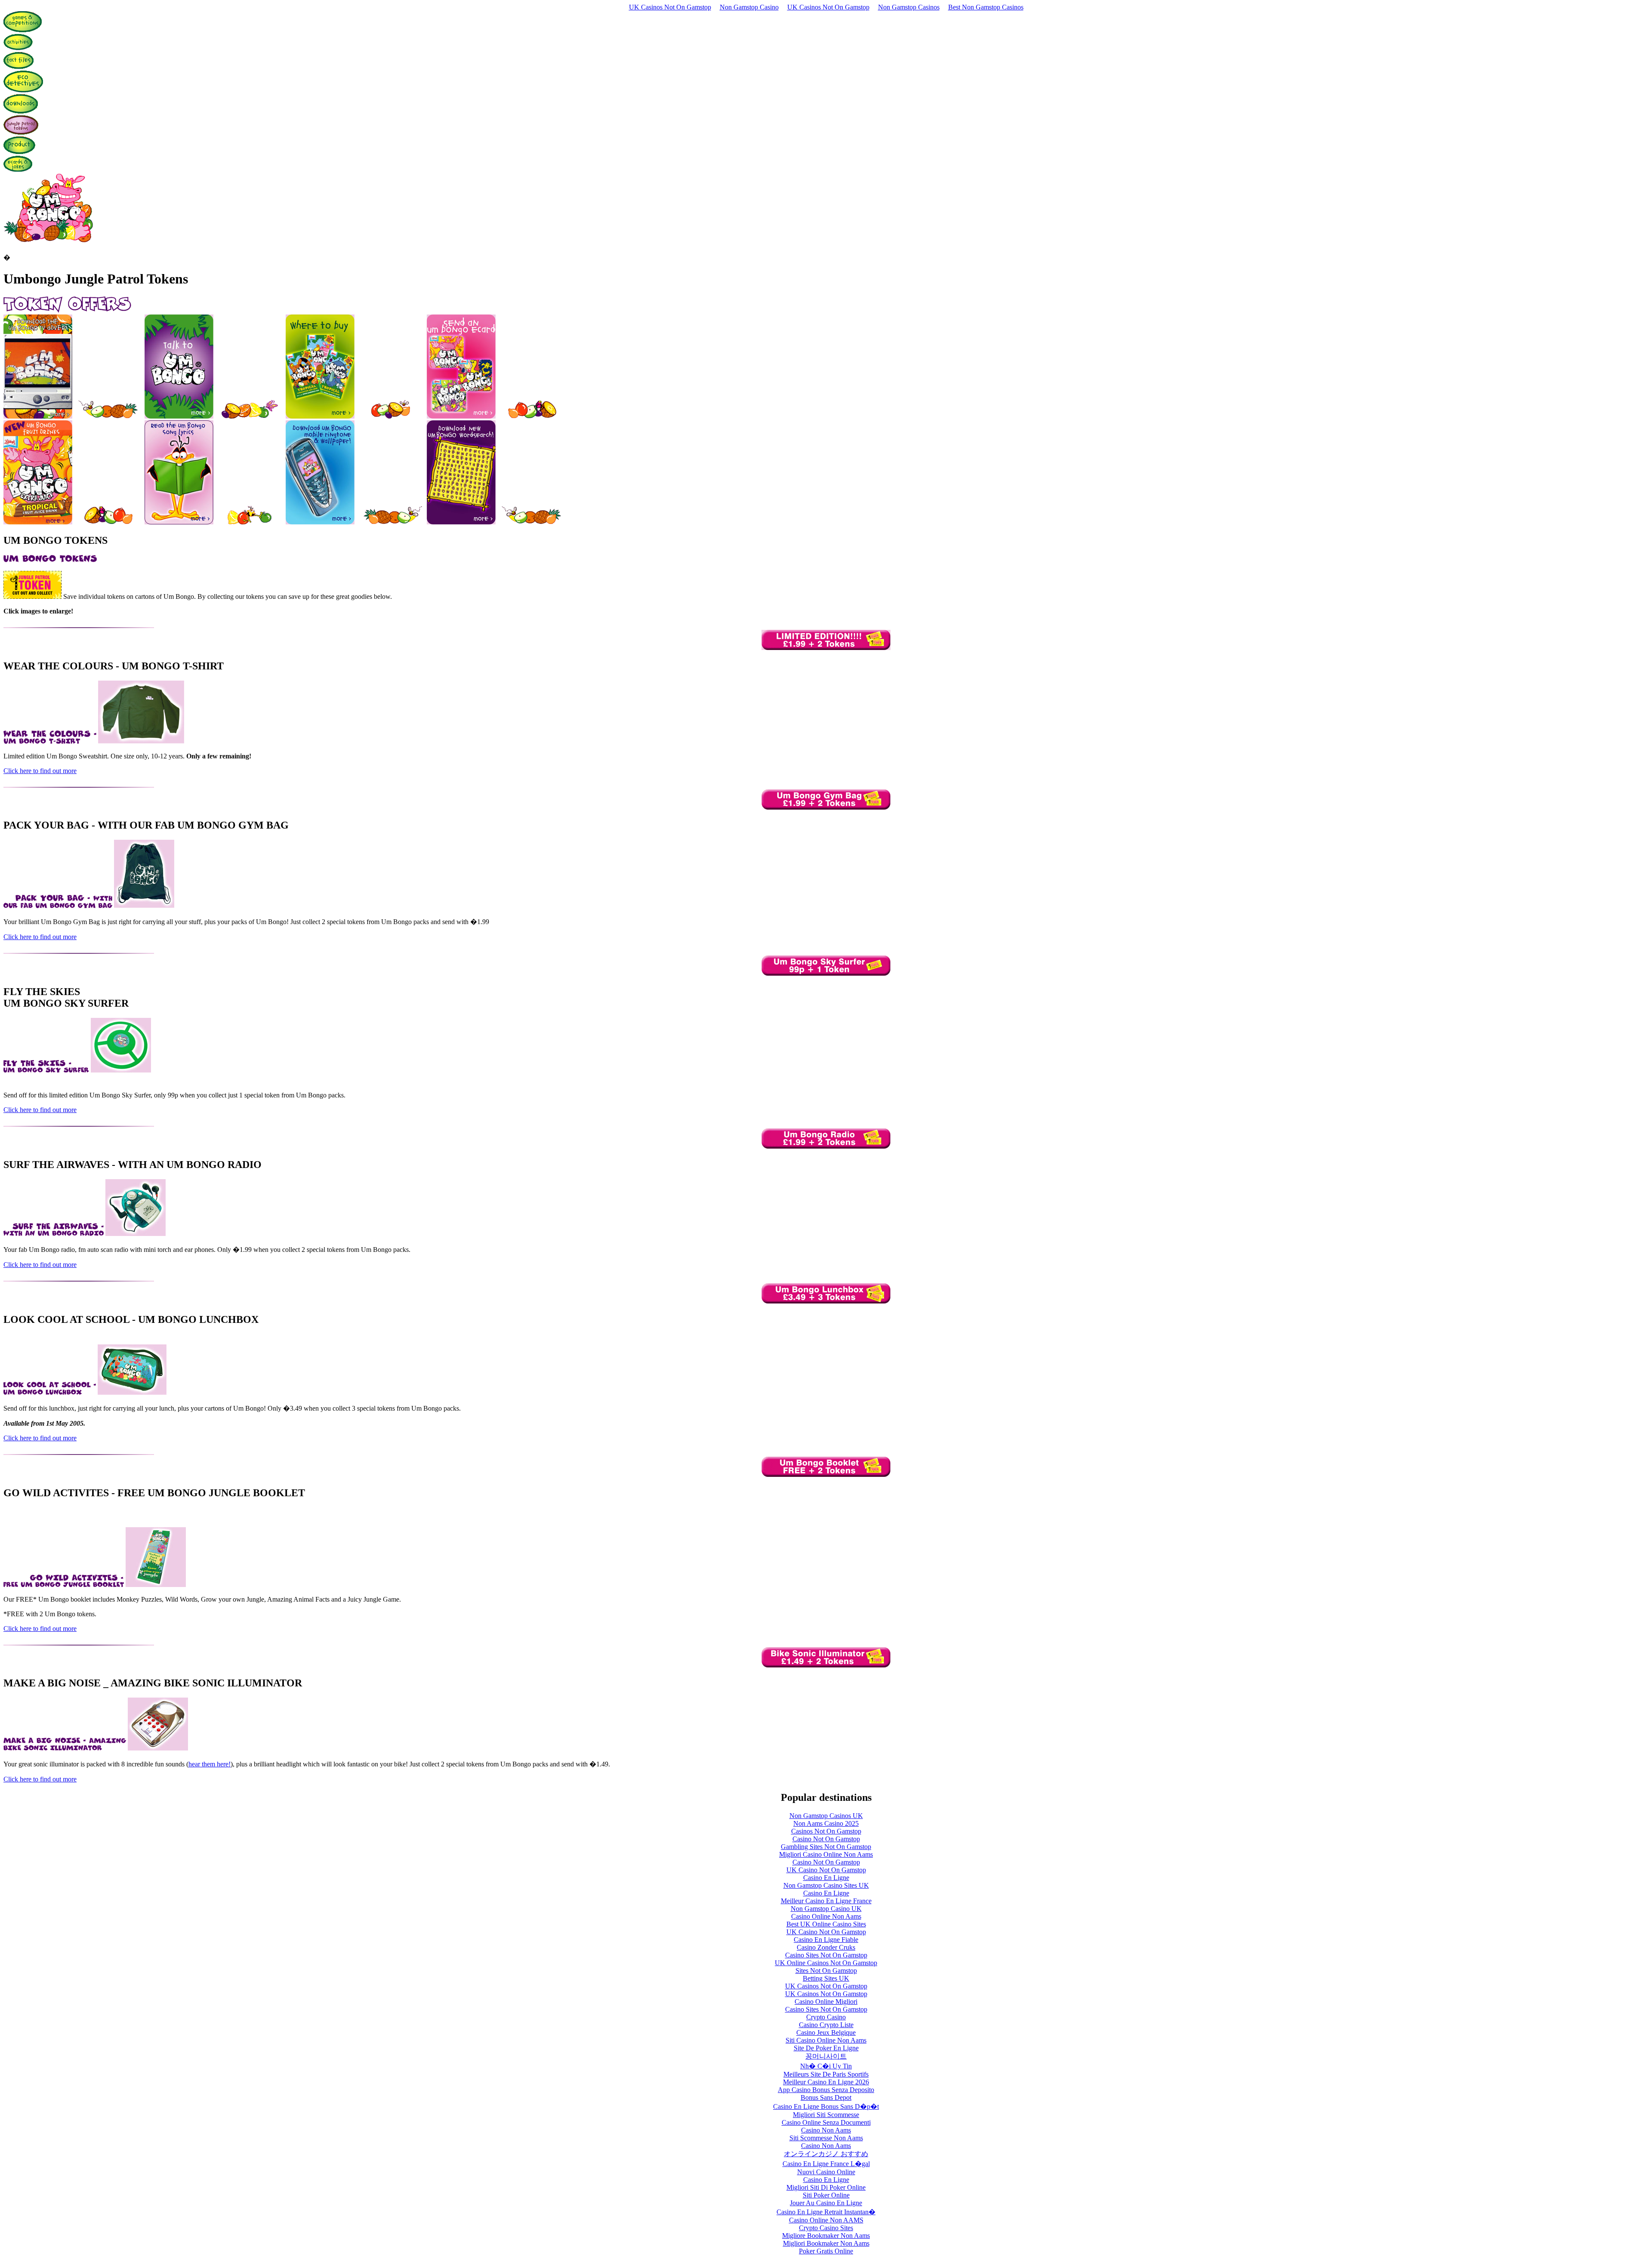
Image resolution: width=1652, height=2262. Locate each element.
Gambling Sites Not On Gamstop (826, 1847)
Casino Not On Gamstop (826, 1839)
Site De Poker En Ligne (826, 2048)
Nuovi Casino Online (826, 2172)
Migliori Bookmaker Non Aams (826, 2243)
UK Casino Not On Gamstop (826, 1870)
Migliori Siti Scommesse (826, 2115)
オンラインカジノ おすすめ (826, 2154)
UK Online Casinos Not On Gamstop (826, 1963)
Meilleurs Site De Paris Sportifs (826, 2074)
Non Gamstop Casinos (909, 7)
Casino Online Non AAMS (826, 2220)
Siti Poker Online (826, 2195)
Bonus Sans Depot (826, 2097)
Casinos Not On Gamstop (826, 1831)
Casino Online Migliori (826, 2002)
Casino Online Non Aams (826, 1916)
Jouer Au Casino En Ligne (826, 2203)
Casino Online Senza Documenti (826, 2122)
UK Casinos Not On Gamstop (670, 7)
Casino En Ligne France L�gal (826, 2164)
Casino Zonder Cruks (826, 1947)
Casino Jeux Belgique (826, 2032)
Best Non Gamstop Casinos (986, 7)
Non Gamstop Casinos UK (826, 1816)
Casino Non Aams (826, 2130)
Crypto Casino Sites (826, 2228)
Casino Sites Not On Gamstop (826, 1955)
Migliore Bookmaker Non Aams (826, 2236)
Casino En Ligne (826, 1878)
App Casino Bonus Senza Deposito (826, 2090)
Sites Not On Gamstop (826, 1971)
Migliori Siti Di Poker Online (826, 2187)
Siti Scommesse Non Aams (826, 2138)
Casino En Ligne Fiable (826, 1940)
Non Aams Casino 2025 (826, 1823)
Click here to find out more (40, 771)
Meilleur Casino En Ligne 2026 (826, 2082)
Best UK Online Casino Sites (826, 1924)
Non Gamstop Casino (749, 7)
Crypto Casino (826, 2017)
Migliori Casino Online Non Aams (826, 1854)
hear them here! (210, 1764)
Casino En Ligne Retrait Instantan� (826, 2212)
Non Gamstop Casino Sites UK (826, 1885)
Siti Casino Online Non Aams (826, 2040)
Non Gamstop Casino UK (826, 1909)
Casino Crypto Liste (826, 2025)
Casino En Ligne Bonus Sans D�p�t (826, 2106)
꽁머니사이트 (826, 2056)
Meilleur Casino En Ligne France (826, 1901)
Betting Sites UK (826, 1978)
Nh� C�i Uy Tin (826, 2066)
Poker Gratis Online (826, 2251)
